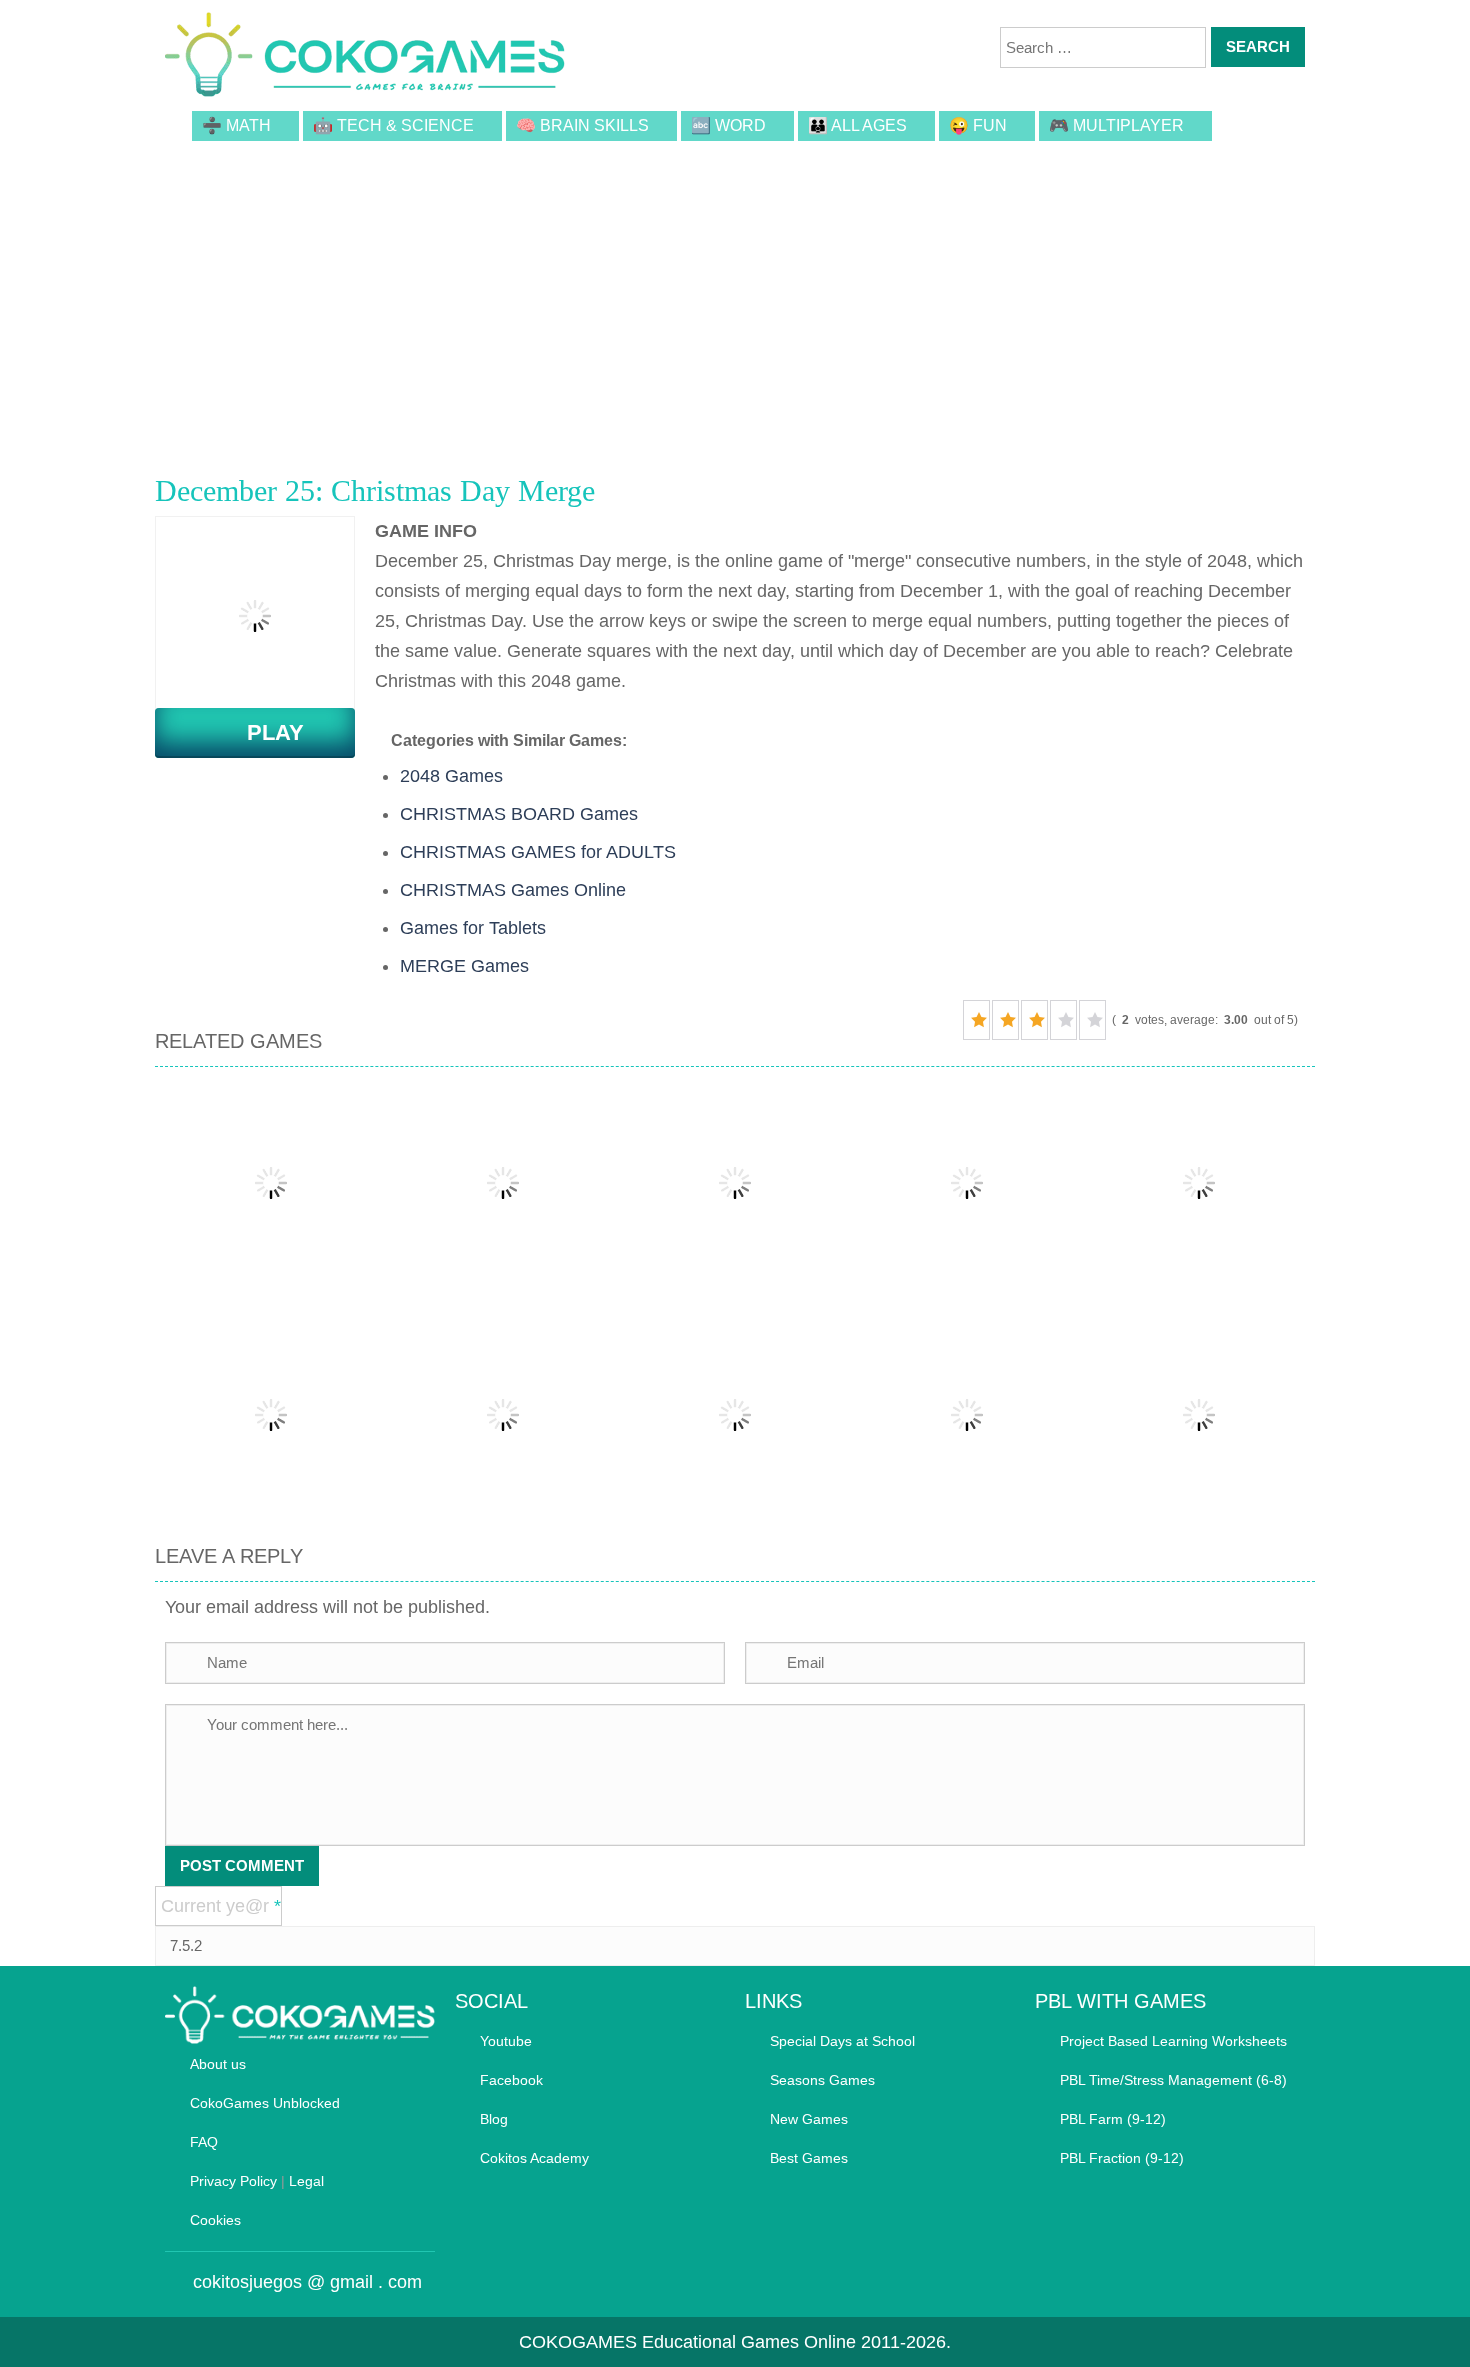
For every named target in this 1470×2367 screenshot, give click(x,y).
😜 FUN (978, 125)
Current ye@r (221, 1906)
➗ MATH (236, 125)
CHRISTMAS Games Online (513, 890)
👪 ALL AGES (857, 125)
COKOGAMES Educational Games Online (687, 2342)
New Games (809, 2119)
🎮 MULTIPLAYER (1116, 125)
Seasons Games (822, 2080)
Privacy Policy (233, 2181)
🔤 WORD (728, 125)
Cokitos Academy (534, 2158)
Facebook (511, 2080)
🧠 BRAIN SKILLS (582, 125)
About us (218, 2064)
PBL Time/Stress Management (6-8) (1173, 2080)
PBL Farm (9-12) (1113, 2119)
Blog (494, 2119)
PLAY (263, 732)
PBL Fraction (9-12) (1122, 2158)
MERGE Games (464, 966)
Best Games (809, 2158)
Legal (306, 2181)
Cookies (215, 2220)
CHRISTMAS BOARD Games (519, 814)
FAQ (204, 2142)
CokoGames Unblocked (265, 2103)
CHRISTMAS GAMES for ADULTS (538, 852)
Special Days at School (842, 2041)
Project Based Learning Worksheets (1173, 2041)
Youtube (506, 2041)
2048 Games (451, 776)
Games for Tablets (473, 928)
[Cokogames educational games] (365, 58)
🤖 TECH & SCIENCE (393, 125)
